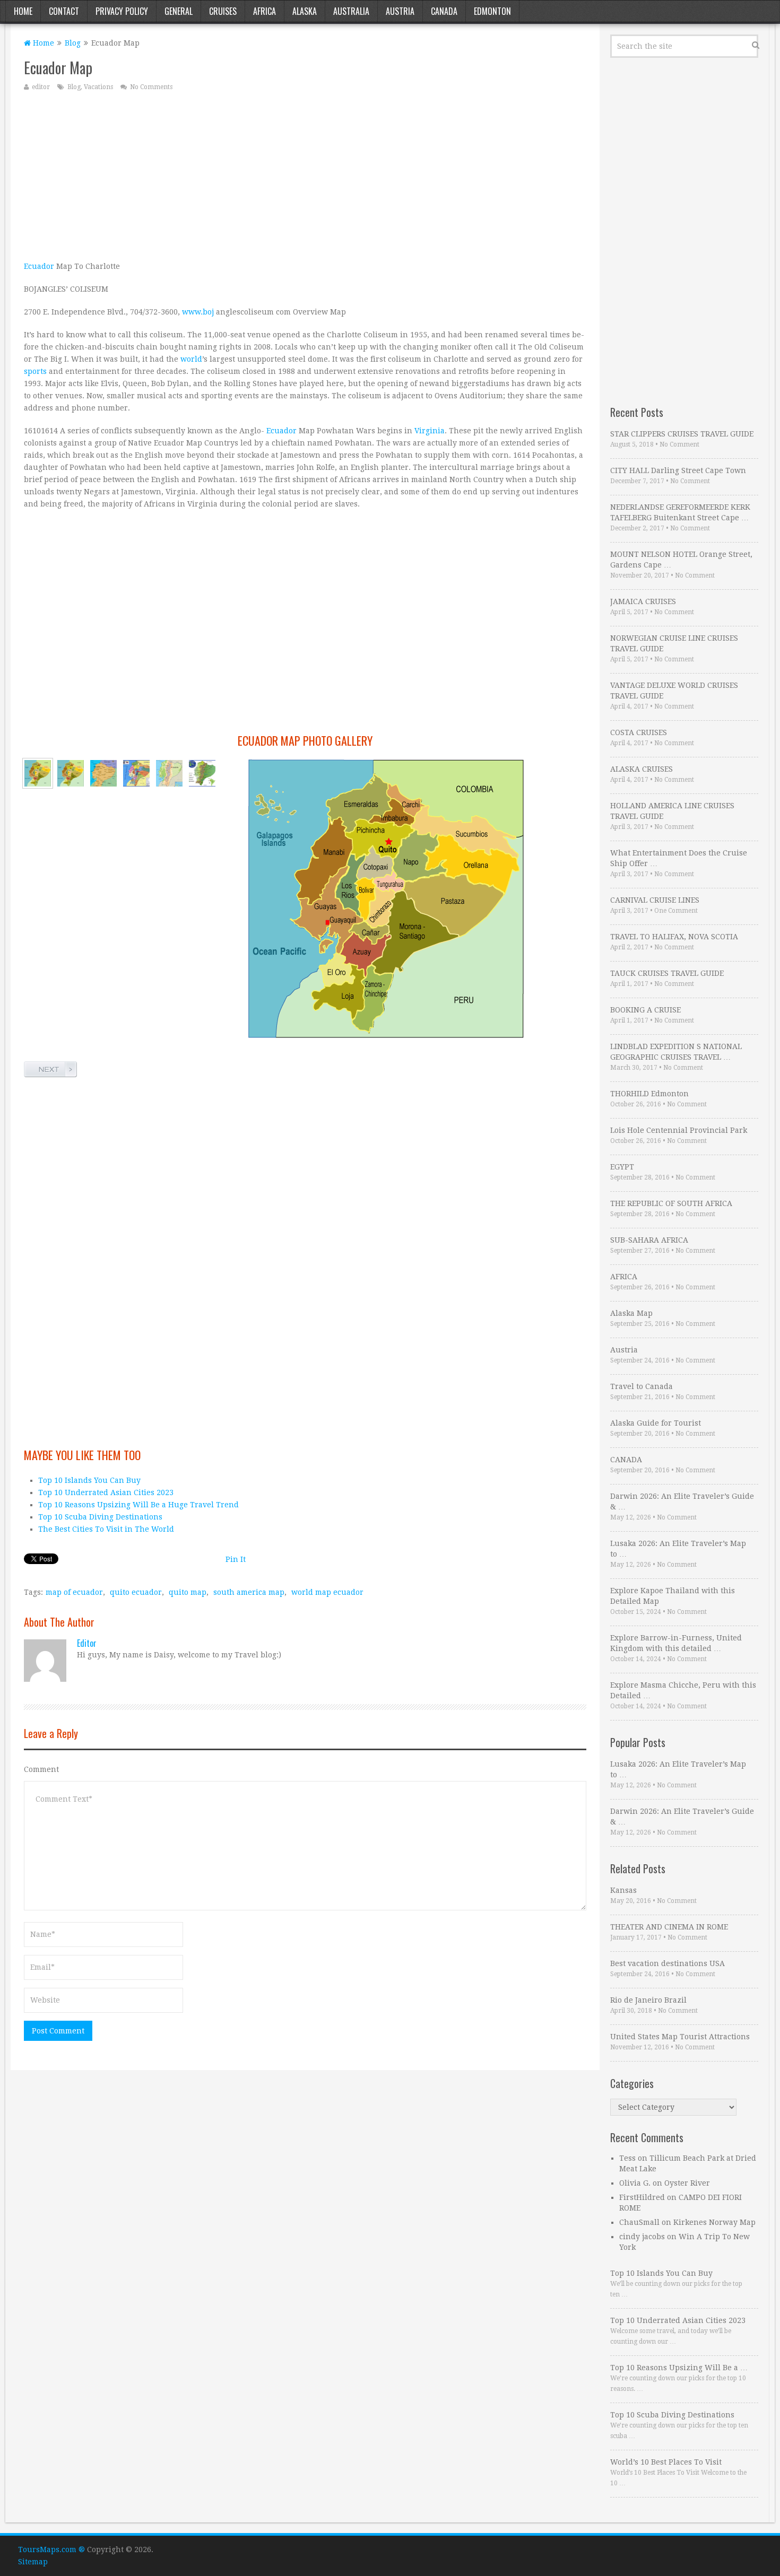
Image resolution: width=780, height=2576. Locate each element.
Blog (73, 43)
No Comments (151, 87)
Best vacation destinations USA (668, 1963)
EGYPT (622, 1167)
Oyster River (687, 2183)
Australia (351, 11)
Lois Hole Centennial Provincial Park (679, 1130)
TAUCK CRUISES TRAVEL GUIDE (667, 973)
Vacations (98, 87)
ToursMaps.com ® (51, 2549)
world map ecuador (327, 1592)
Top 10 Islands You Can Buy (89, 1480)
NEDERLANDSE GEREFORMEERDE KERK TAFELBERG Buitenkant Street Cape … (680, 512)
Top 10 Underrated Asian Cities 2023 (106, 1492)
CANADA (626, 1460)
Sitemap (33, 2562)
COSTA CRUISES (639, 732)
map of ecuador (74, 1592)
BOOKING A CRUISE (645, 1010)
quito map (188, 1592)
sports (35, 371)
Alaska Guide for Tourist (656, 1423)
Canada (444, 11)
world (191, 359)
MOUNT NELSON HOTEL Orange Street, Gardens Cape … (681, 560)
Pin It (236, 1559)
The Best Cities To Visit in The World (106, 1529)
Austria (400, 11)
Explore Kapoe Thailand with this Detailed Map (673, 1596)
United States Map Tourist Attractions (680, 2037)
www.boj (198, 312)
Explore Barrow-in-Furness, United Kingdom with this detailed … (676, 1643)
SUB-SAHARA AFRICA (649, 1240)
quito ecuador (136, 1592)
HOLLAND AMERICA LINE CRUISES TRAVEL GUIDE (672, 811)
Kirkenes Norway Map (714, 2222)
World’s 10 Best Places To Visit (666, 2462)
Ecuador (39, 266)
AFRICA (624, 1277)
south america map (249, 1592)
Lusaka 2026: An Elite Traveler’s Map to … (678, 1549)
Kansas (623, 1890)
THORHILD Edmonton (649, 1094)
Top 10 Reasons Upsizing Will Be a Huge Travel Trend (138, 1505)
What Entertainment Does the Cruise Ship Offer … (679, 858)
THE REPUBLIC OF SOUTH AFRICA (671, 1203)
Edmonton (492, 11)
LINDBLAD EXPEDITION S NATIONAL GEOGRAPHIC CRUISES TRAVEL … (676, 1052)
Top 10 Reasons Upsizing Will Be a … (679, 2368)
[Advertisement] (305, 176)
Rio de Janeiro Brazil (648, 2000)
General (179, 11)
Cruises (223, 11)
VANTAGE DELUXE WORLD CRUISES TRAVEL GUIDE (674, 691)
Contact (64, 11)
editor (41, 87)
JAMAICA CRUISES (643, 601)
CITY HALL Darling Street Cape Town (678, 470)
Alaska (305, 11)
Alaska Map (631, 1313)
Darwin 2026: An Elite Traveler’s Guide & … (682, 1501)
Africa (265, 11)
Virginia (430, 431)
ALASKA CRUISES (642, 769)
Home (23, 11)
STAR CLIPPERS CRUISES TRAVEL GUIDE (682, 434)
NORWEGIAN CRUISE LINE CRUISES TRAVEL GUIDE (674, 643)
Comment (41, 1769)
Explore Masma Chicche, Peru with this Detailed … (683, 1690)
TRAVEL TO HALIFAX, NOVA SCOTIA (674, 937)
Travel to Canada (642, 1386)
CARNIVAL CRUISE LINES (655, 900)
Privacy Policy (122, 11)
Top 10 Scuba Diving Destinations (100, 1517)
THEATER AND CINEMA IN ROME (669, 1927)
